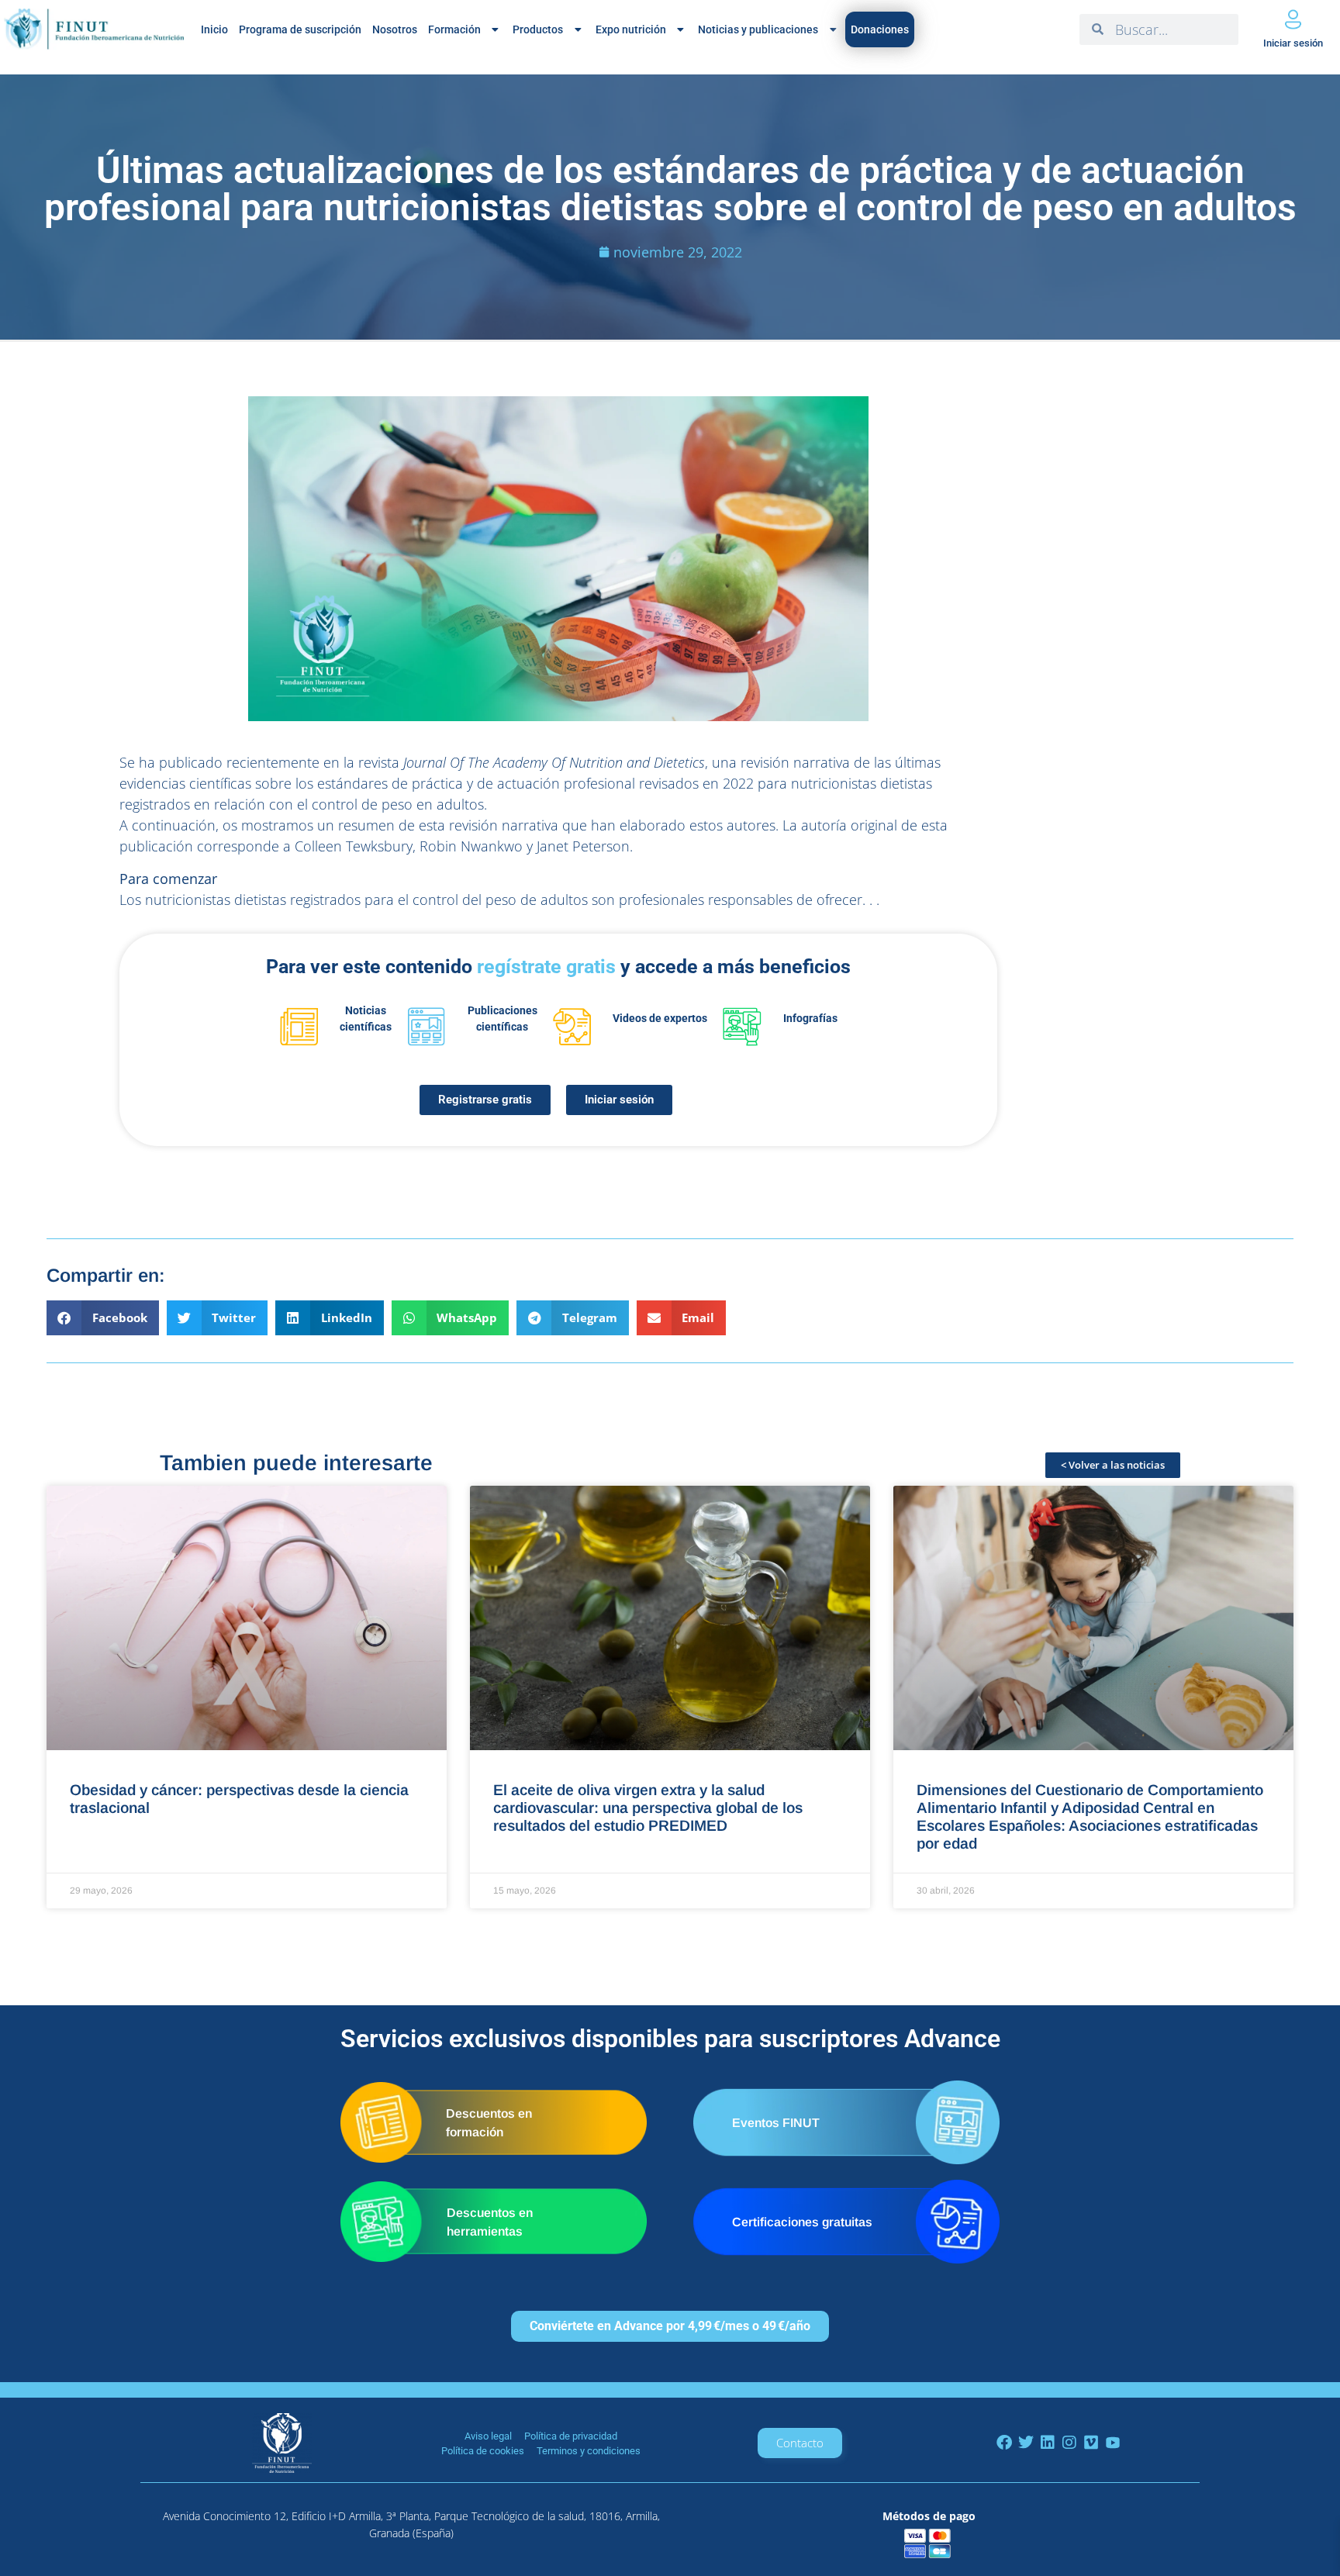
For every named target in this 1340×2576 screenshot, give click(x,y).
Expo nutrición (631, 29)
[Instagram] (1069, 2443)
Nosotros (395, 29)
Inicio (214, 29)
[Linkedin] (1048, 2443)
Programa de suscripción (300, 29)
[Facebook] (1004, 2443)
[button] (103, 1318)
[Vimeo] (1091, 2443)
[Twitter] (1026, 2443)
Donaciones (880, 29)
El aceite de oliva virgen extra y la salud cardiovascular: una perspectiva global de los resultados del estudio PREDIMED (648, 1808)
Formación (454, 29)
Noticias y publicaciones (758, 29)
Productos (538, 29)
